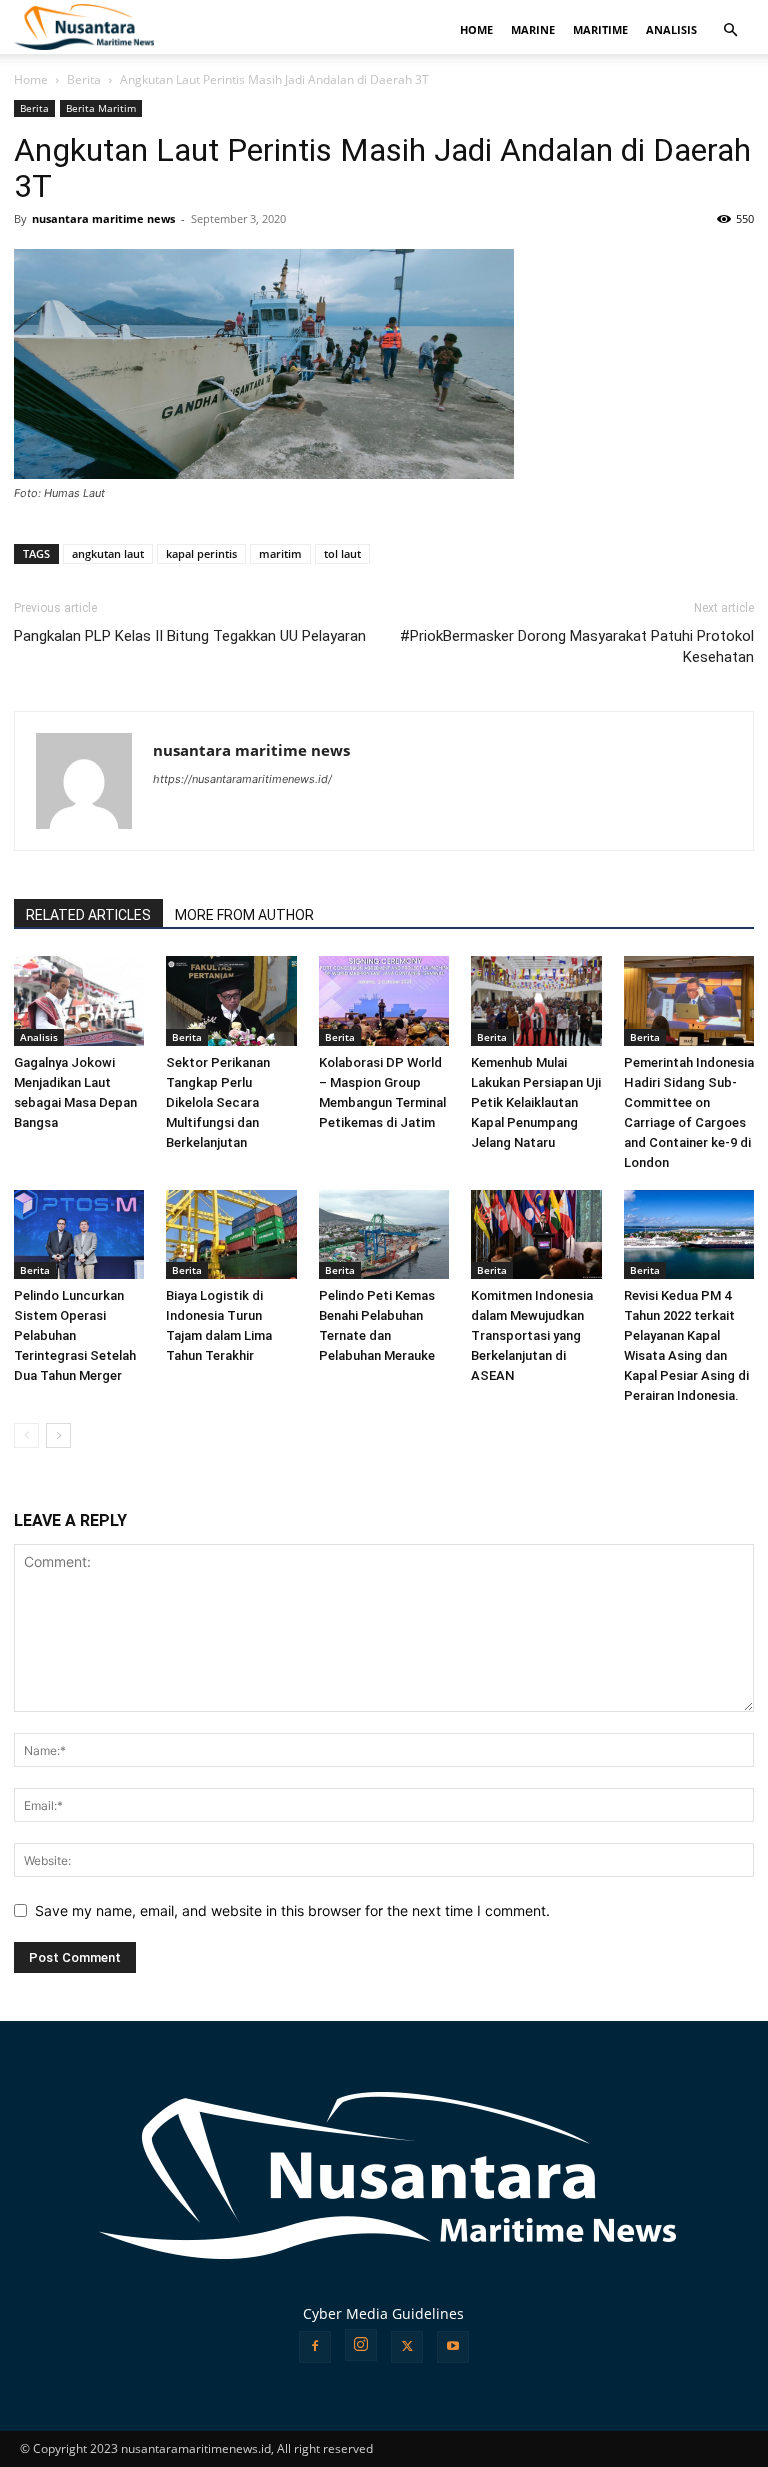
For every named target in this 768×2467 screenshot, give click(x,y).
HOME (476, 29)
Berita (84, 79)
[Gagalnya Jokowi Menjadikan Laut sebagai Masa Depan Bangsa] (79, 1001)
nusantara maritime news (103, 218)
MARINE (533, 29)
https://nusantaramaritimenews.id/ (242, 779)
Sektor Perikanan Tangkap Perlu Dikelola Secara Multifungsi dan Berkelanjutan (218, 1102)
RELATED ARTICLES (88, 915)
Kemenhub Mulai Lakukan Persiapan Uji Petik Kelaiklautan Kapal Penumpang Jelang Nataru (536, 1102)
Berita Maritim (101, 108)
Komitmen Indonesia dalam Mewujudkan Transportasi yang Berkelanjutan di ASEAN (532, 1335)
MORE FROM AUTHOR (244, 915)
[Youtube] (453, 2347)
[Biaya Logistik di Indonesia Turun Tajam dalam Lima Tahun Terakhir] (231, 1235)
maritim (280, 553)
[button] (730, 30)
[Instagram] (361, 2345)
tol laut (342, 553)
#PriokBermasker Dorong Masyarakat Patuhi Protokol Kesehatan (577, 646)
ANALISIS (671, 29)
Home (31, 79)
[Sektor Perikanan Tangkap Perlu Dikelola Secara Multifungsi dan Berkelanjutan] (231, 1001)
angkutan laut (108, 553)
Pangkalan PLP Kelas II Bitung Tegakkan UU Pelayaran (190, 636)
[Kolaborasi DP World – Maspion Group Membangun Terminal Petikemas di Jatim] (384, 1001)
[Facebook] (315, 2347)
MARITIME (600, 29)
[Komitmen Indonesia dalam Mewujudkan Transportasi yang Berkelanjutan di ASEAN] (536, 1235)
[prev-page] (26, 1435)
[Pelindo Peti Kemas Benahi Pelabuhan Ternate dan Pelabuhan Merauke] (384, 1235)
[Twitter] (407, 2347)
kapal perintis (201, 553)
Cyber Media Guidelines (383, 2313)
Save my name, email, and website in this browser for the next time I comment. (292, 1910)
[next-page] (58, 1435)
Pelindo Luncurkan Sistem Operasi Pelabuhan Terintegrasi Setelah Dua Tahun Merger (75, 1335)
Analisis (39, 1037)
